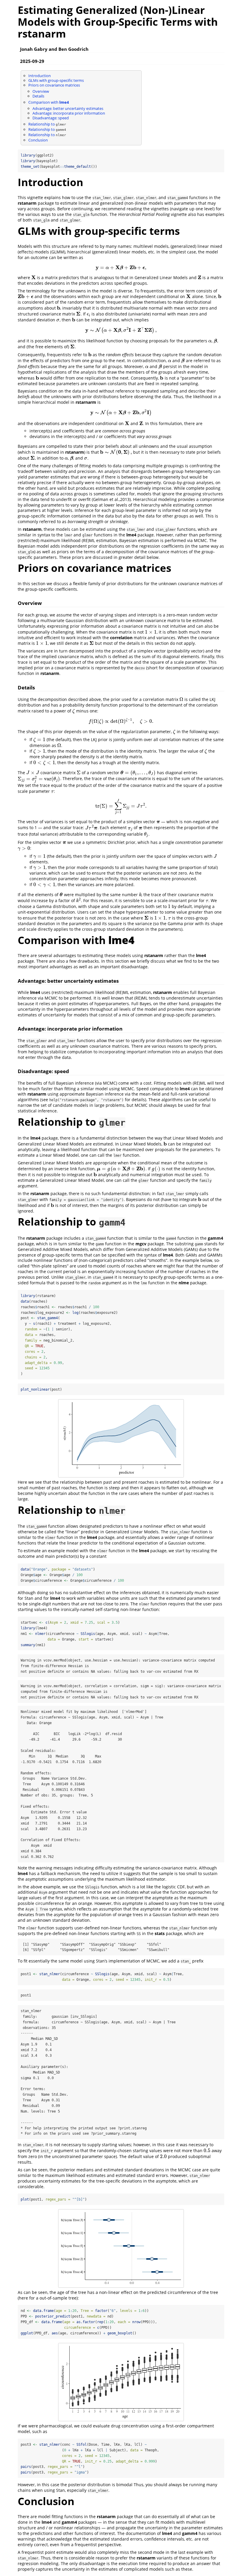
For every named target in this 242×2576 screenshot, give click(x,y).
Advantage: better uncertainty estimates (68, 108)
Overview (41, 91)
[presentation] (121, 267)
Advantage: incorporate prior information (69, 113)
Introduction (40, 76)
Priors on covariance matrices (54, 85)
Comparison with (49, 102)
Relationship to (47, 124)
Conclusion (38, 140)
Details (38, 96)
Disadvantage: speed (51, 118)
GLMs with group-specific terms (56, 80)
